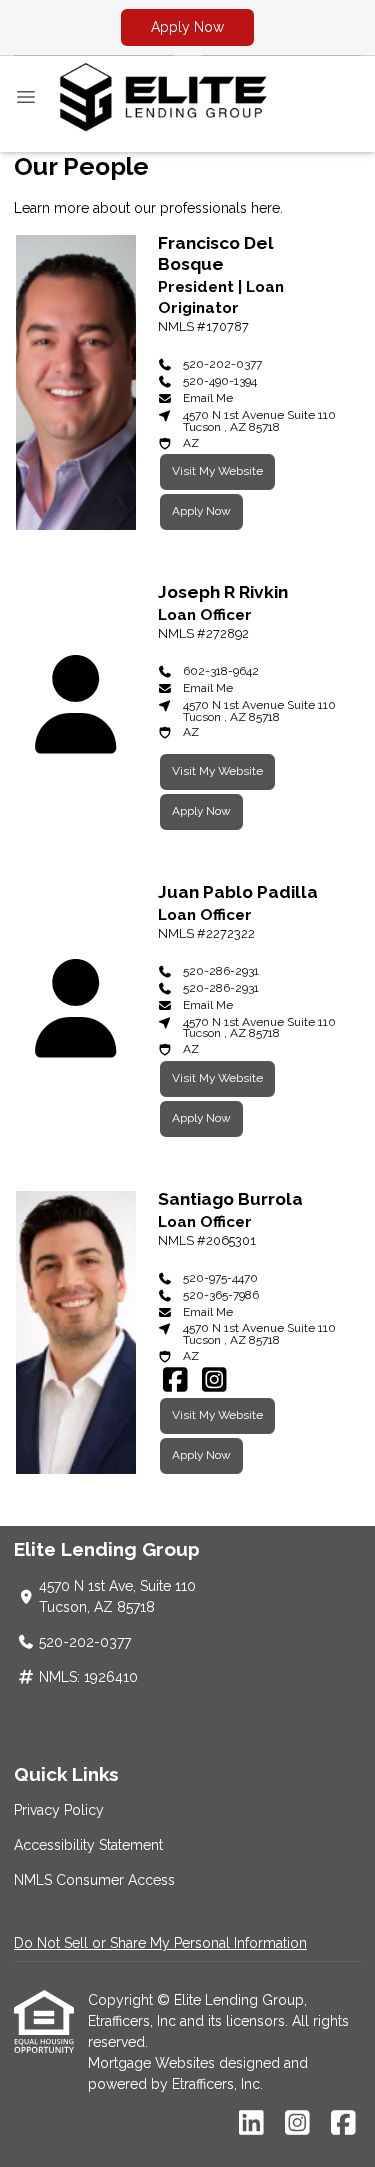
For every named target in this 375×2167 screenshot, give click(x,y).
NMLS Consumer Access (94, 1880)
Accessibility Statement (88, 1845)
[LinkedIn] (251, 2124)
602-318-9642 (221, 671)
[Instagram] (214, 1381)
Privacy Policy (59, 1810)
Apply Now (187, 27)
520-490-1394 (220, 381)
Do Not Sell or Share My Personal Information (160, 1943)
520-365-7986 (221, 1295)
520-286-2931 (221, 971)
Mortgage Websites (153, 2063)
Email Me (208, 398)
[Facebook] (175, 1381)
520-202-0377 (222, 364)
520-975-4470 (220, 1278)
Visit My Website (217, 471)
